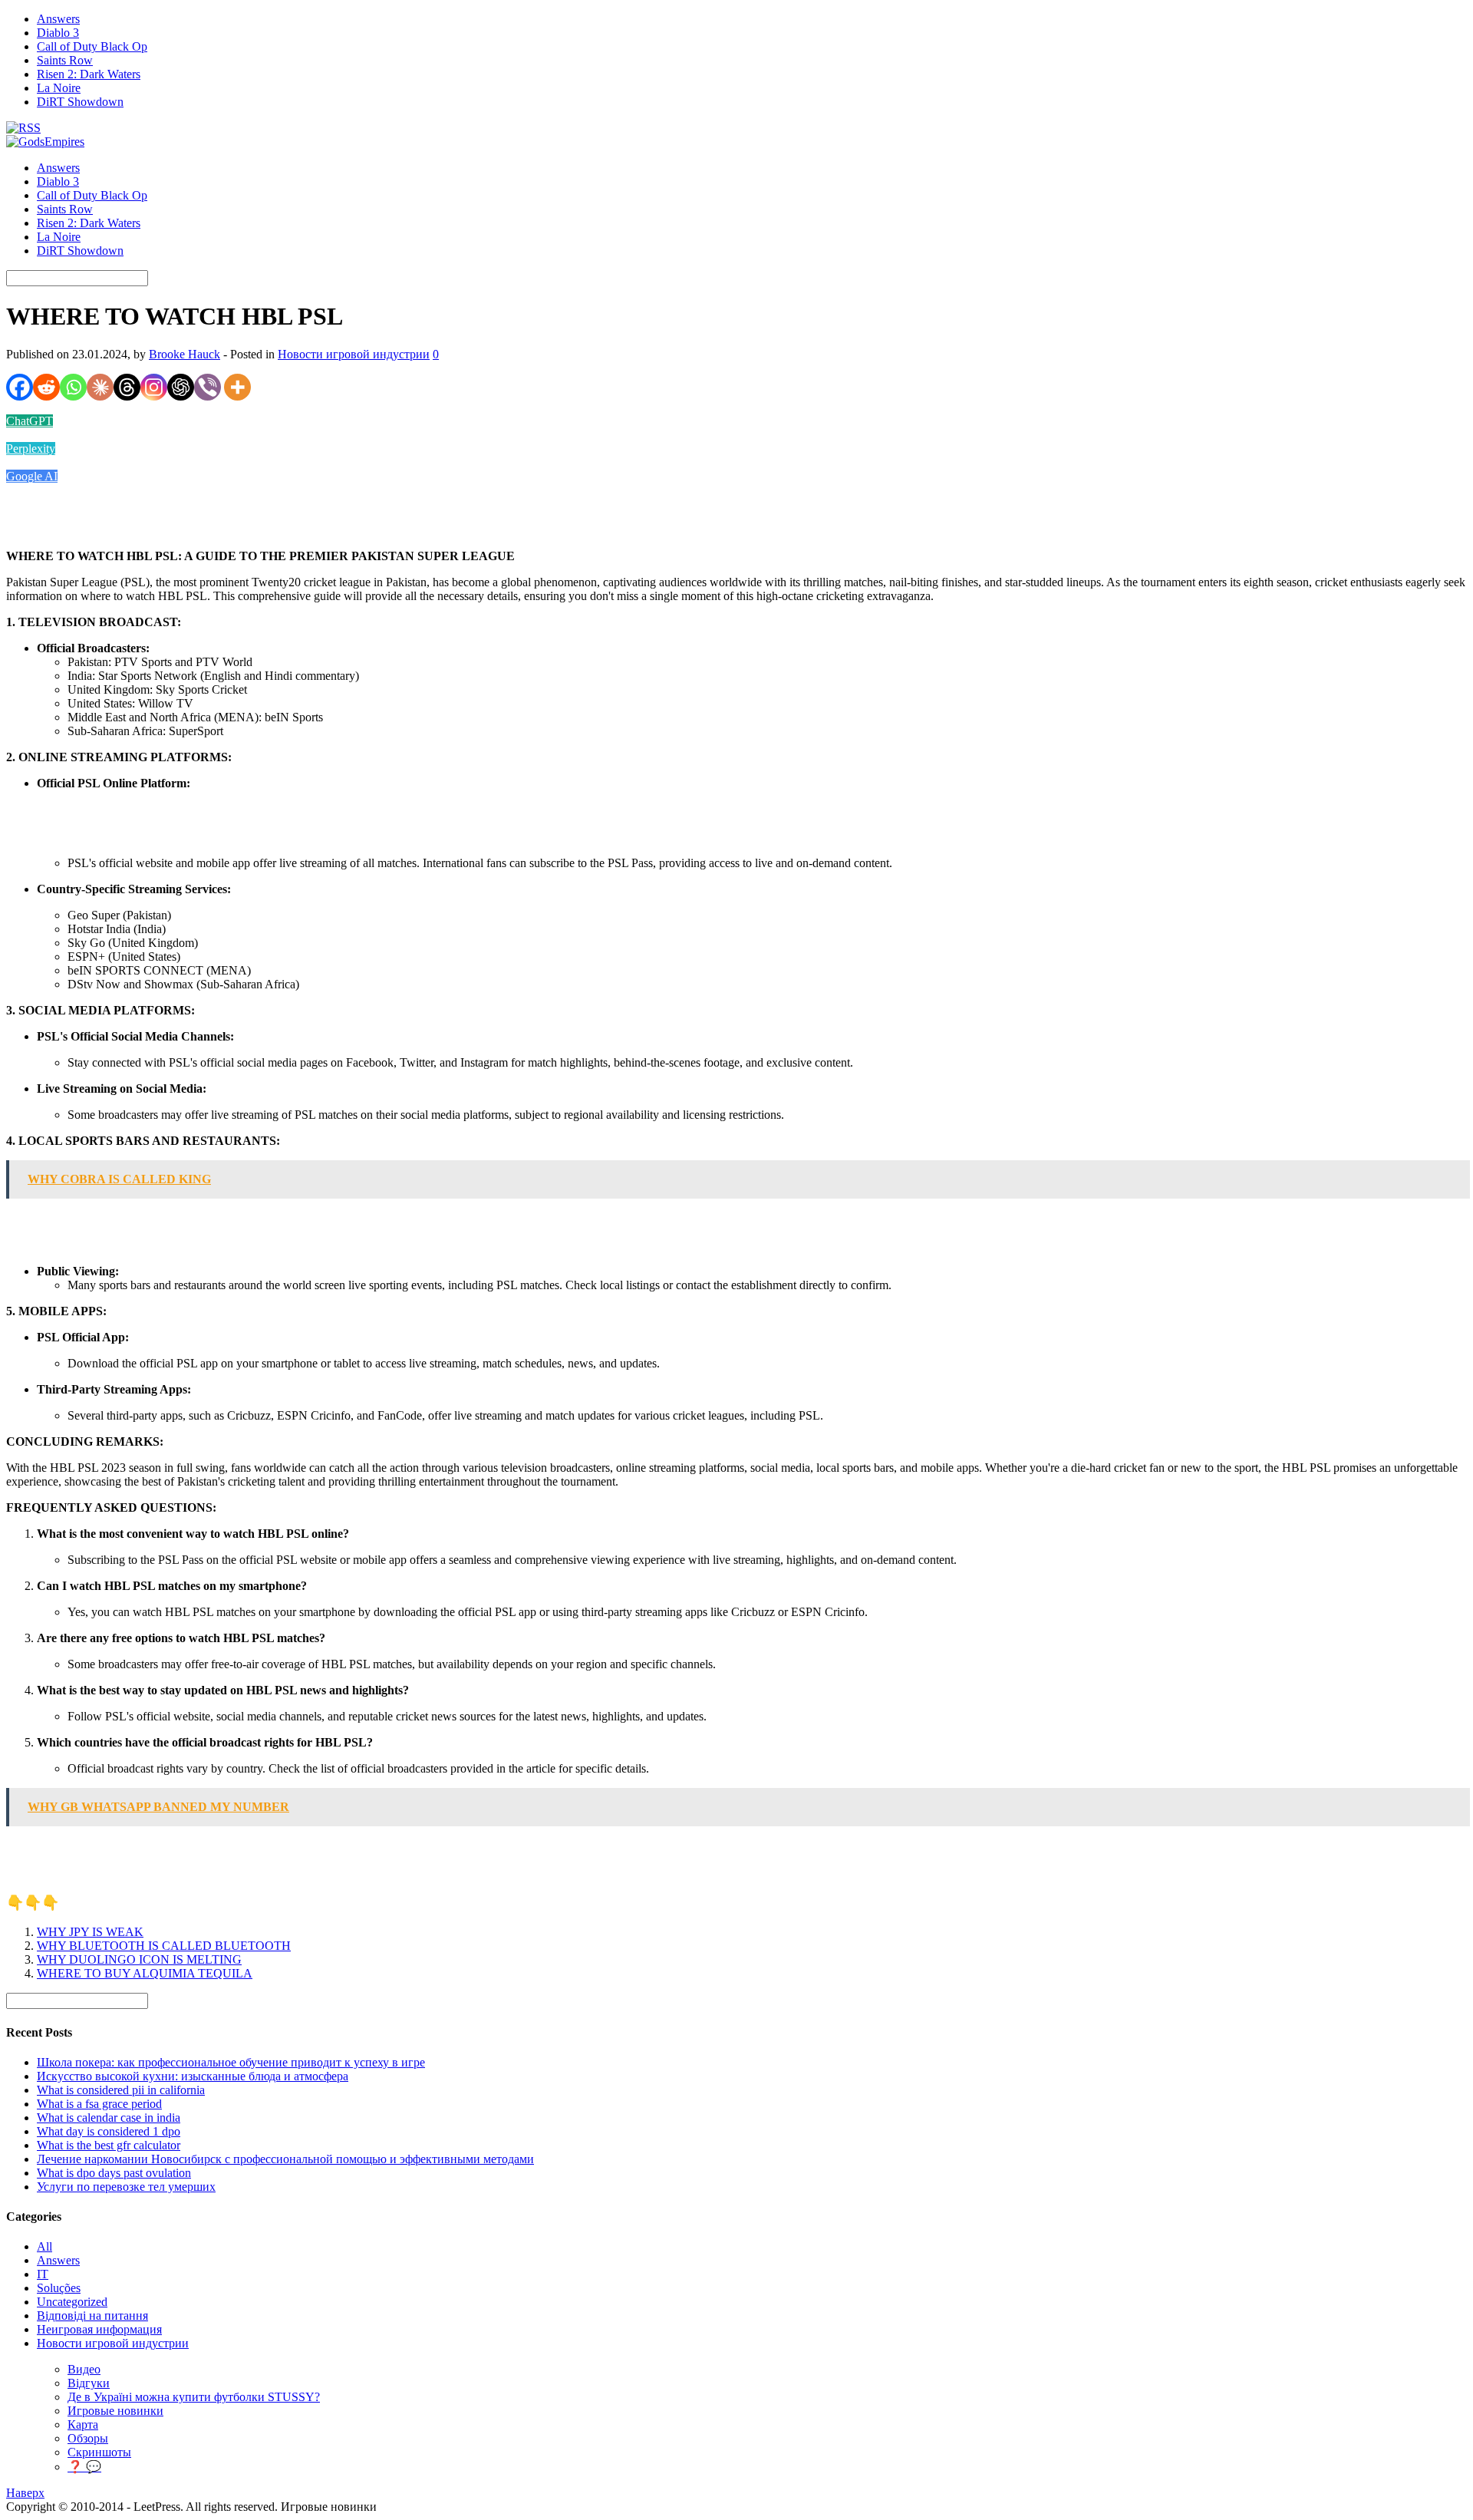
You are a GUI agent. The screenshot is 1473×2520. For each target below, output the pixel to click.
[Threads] (127, 387)
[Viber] (208, 387)
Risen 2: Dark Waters (89, 74)
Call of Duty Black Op (92, 46)
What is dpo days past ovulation (114, 2173)
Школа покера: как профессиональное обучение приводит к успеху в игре (231, 2062)
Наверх (25, 2493)
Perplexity (31, 449)
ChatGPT (30, 421)
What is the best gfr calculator (109, 2145)
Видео (84, 2369)
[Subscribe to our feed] (23, 128)
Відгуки (89, 2383)
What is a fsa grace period (99, 2104)
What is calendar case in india (109, 2118)
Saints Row (65, 60)
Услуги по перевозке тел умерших (126, 2187)
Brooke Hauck (185, 354)
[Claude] (100, 387)
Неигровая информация (99, 2329)
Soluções (59, 2288)
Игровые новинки (115, 2411)
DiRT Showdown (80, 102)
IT (43, 2274)
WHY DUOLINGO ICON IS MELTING (139, 1959)
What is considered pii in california (121, 2090)
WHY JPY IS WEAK (90, 1932)
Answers (58, 19)
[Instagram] (154, 387)
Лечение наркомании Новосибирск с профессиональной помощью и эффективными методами (285, 2159)
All (44, 2246)
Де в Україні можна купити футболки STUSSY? (194, 2397)
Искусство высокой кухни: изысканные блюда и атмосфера (193, 2076)
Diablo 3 (58, 33)
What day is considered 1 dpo (109, 2131)
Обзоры (88, 2438)
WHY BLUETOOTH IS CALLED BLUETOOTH (164, 1946)
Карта (83, 2424)
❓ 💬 (84, 2467)
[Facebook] (20, 387)
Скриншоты (99, 2452)
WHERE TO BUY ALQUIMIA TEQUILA (145, 1973)
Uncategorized (72, 2302)
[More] (237, 387)
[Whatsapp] (73, 387)
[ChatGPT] (181, 387)
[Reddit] (46, 387)
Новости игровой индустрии (354, 354)
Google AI (32, 476)
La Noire (59, 88)
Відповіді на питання (92, 2315)
